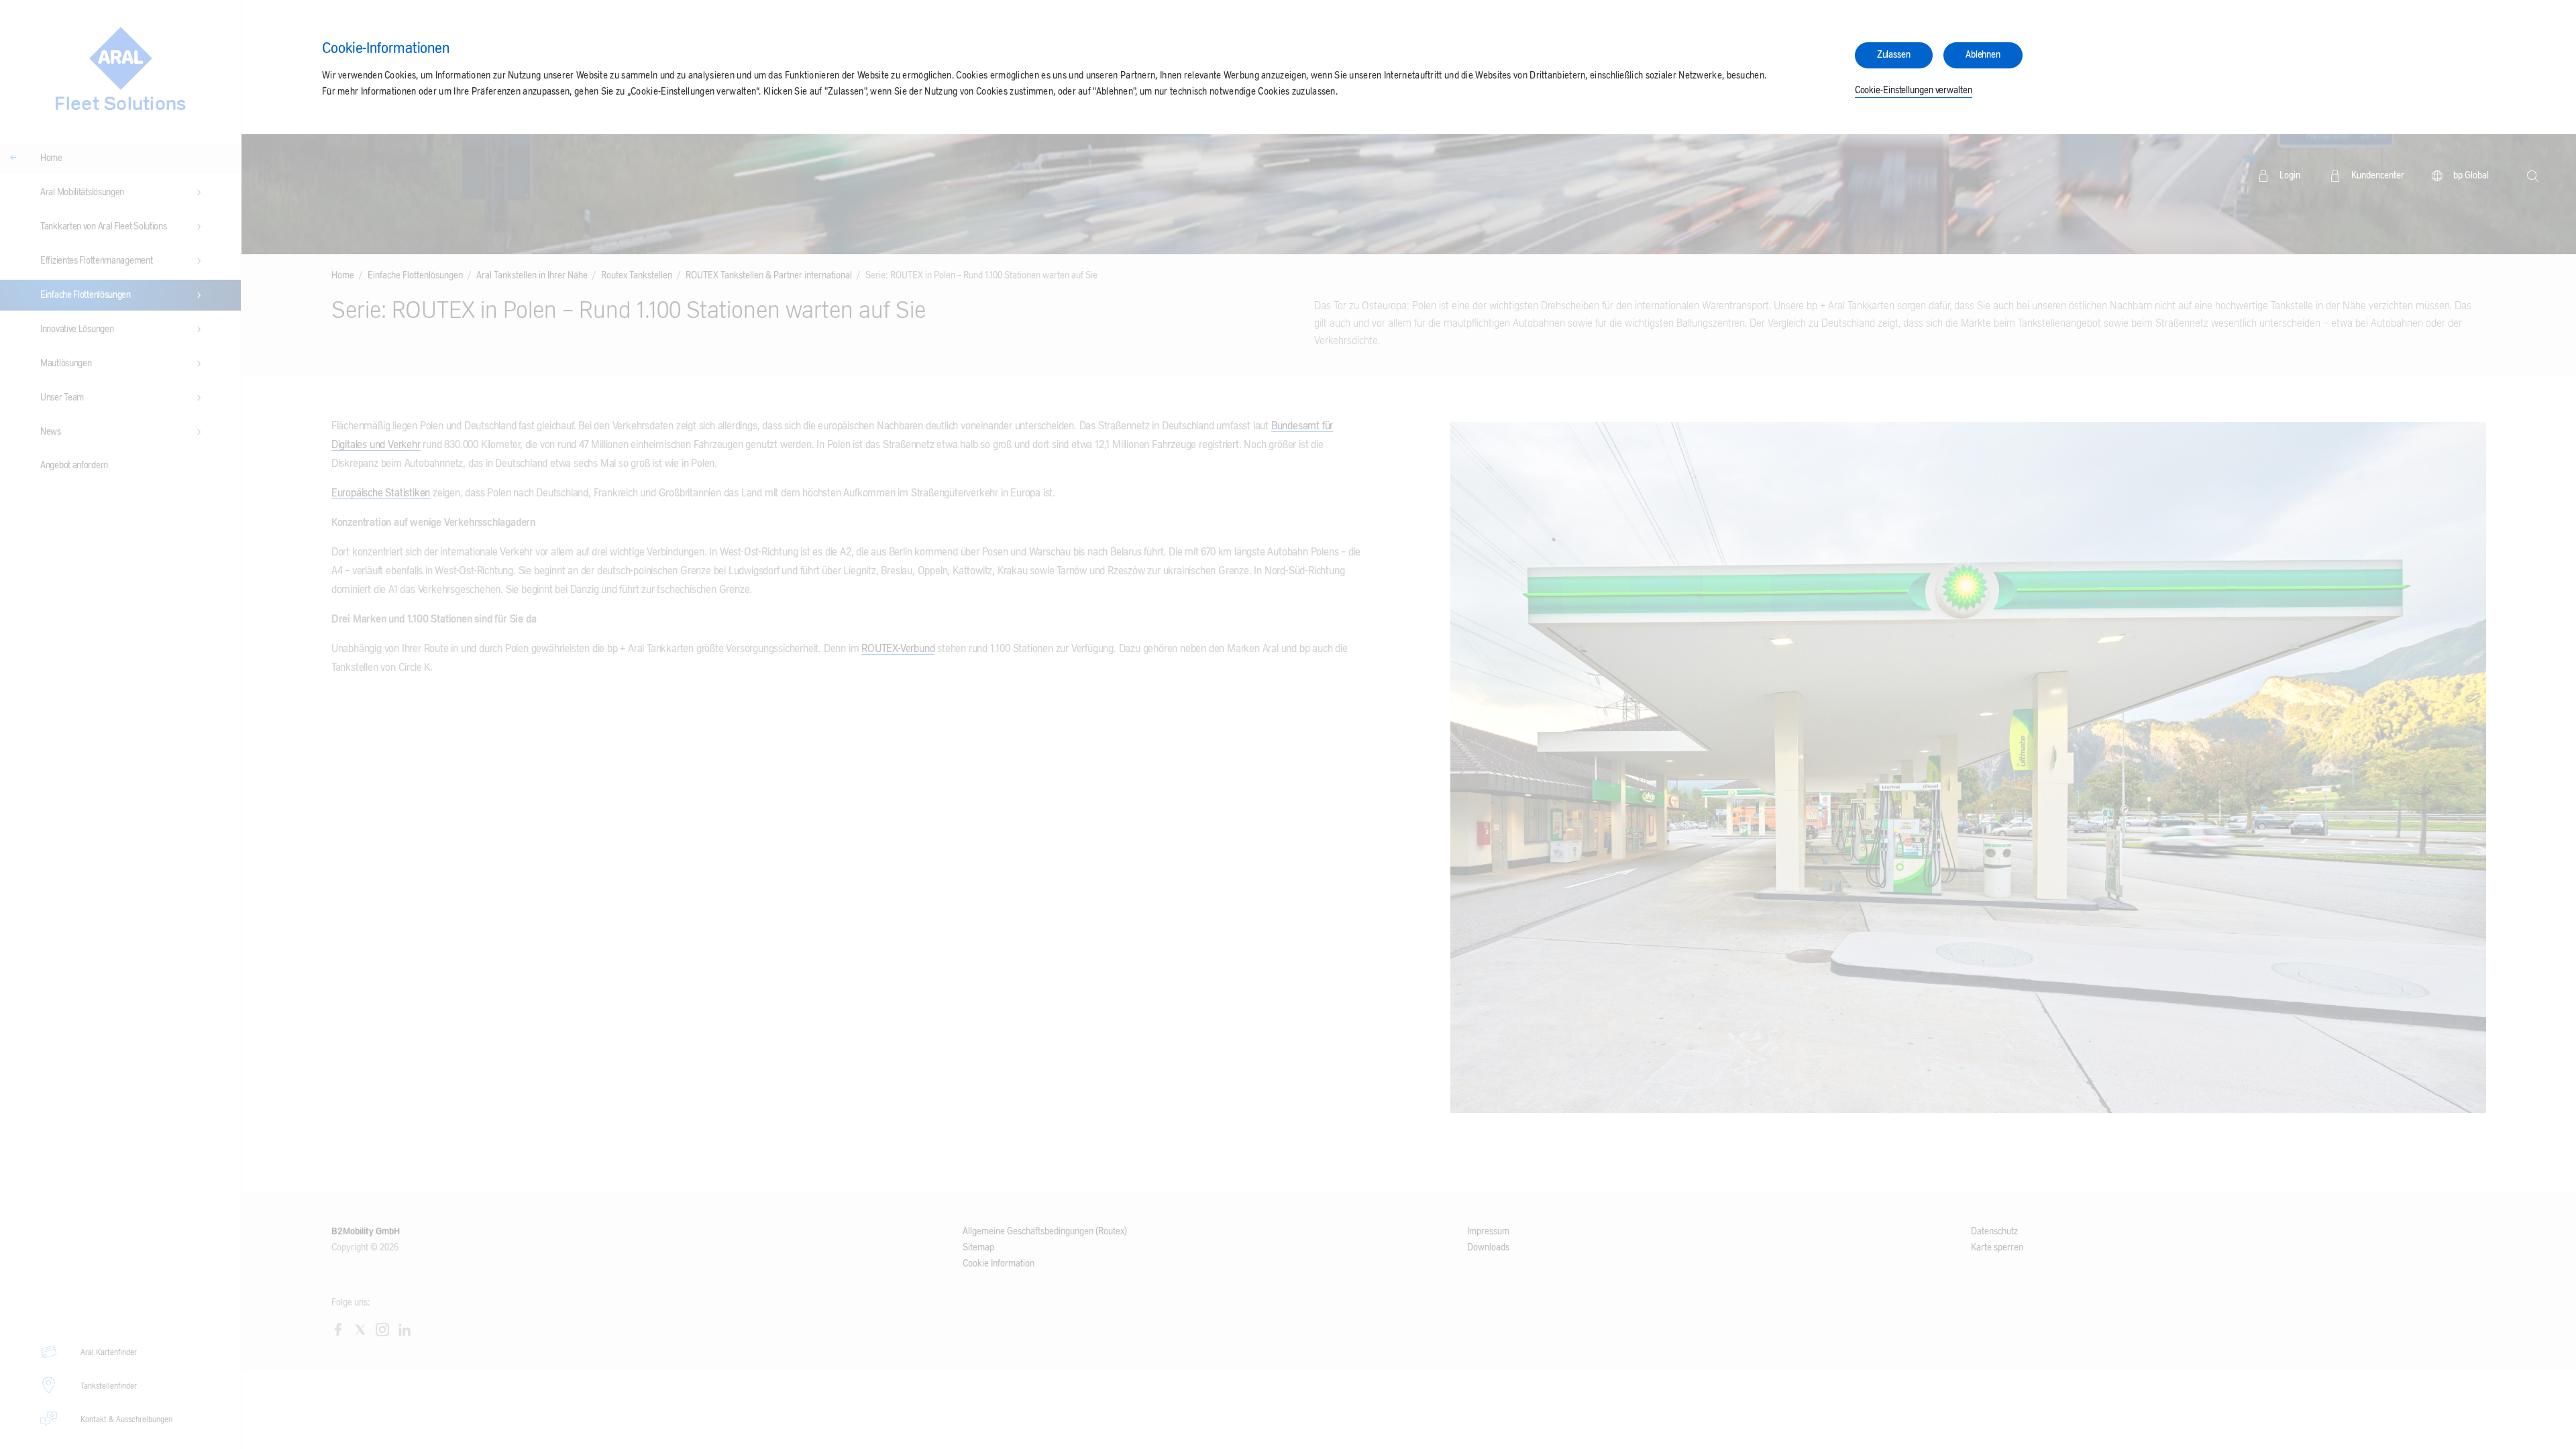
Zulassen (1894, 55)
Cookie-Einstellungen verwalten (1914, 91)
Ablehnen (1983, 55)
